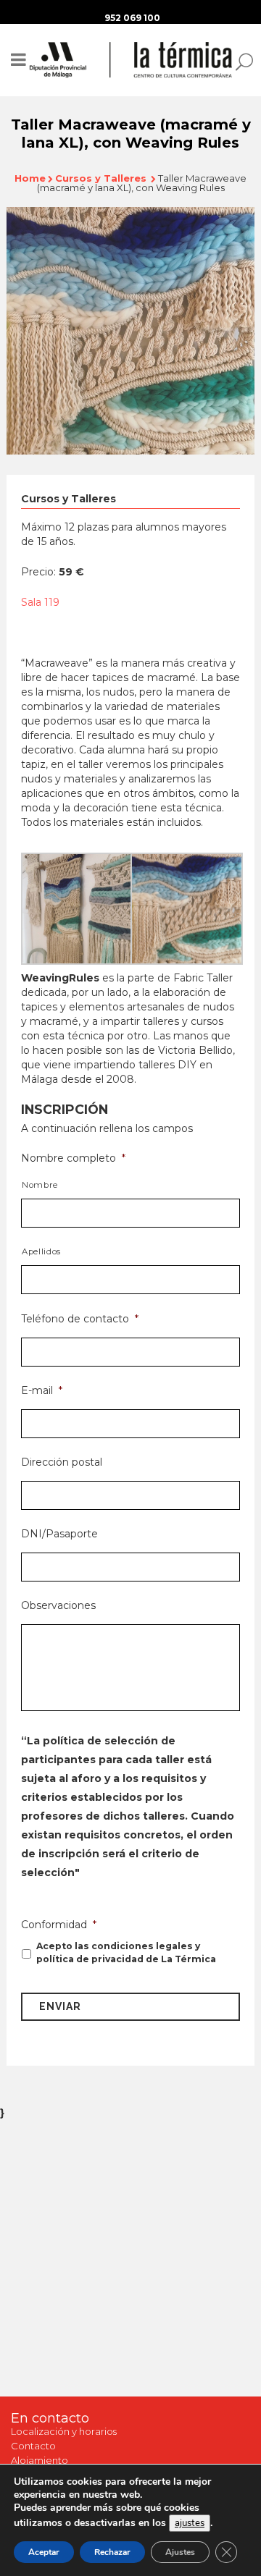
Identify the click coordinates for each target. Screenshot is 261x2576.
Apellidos (41, 1251)
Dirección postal (62, 1462)
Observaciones (58, 1605)
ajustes (190, 2523)
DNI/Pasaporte (59, 1534)
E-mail (42, 1390)
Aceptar (44, 2552)
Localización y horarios (64, 2431)
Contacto (33, 2446)
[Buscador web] (240, 61)
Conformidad (59, 1925)
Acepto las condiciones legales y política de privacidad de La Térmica (126, 1952)
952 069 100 (132, 18)
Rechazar (112, 2552)
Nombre (40, 1185)
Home (30, 178)
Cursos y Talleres (101, 178)
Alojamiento (40, 2460)
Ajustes (180, 2552)
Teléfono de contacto (80, 1319)
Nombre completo (73, 1158)
